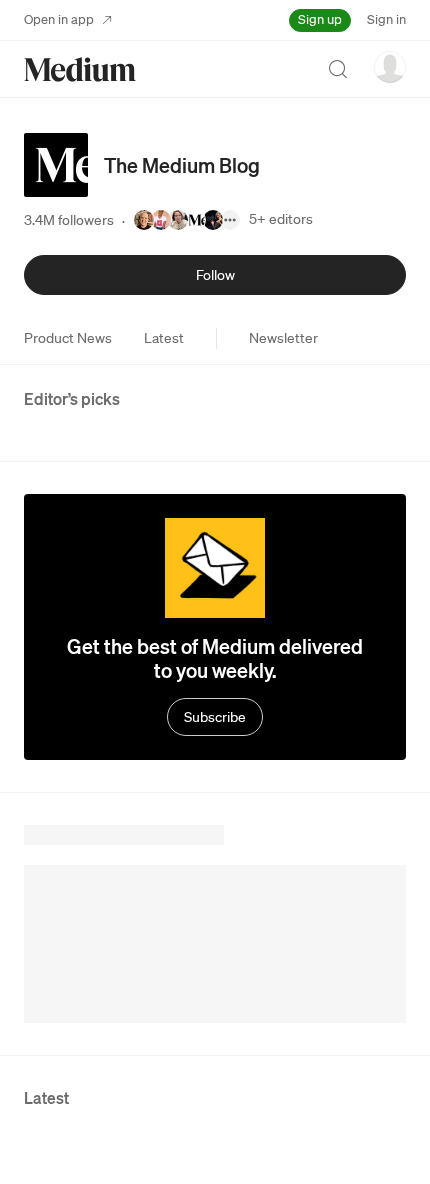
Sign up (320, 19)
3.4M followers (69, 220)
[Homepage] (80, 69)
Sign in (386, 19)
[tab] (68, 338)
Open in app (59, 19)
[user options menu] (390, 67)
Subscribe (215, 717)
